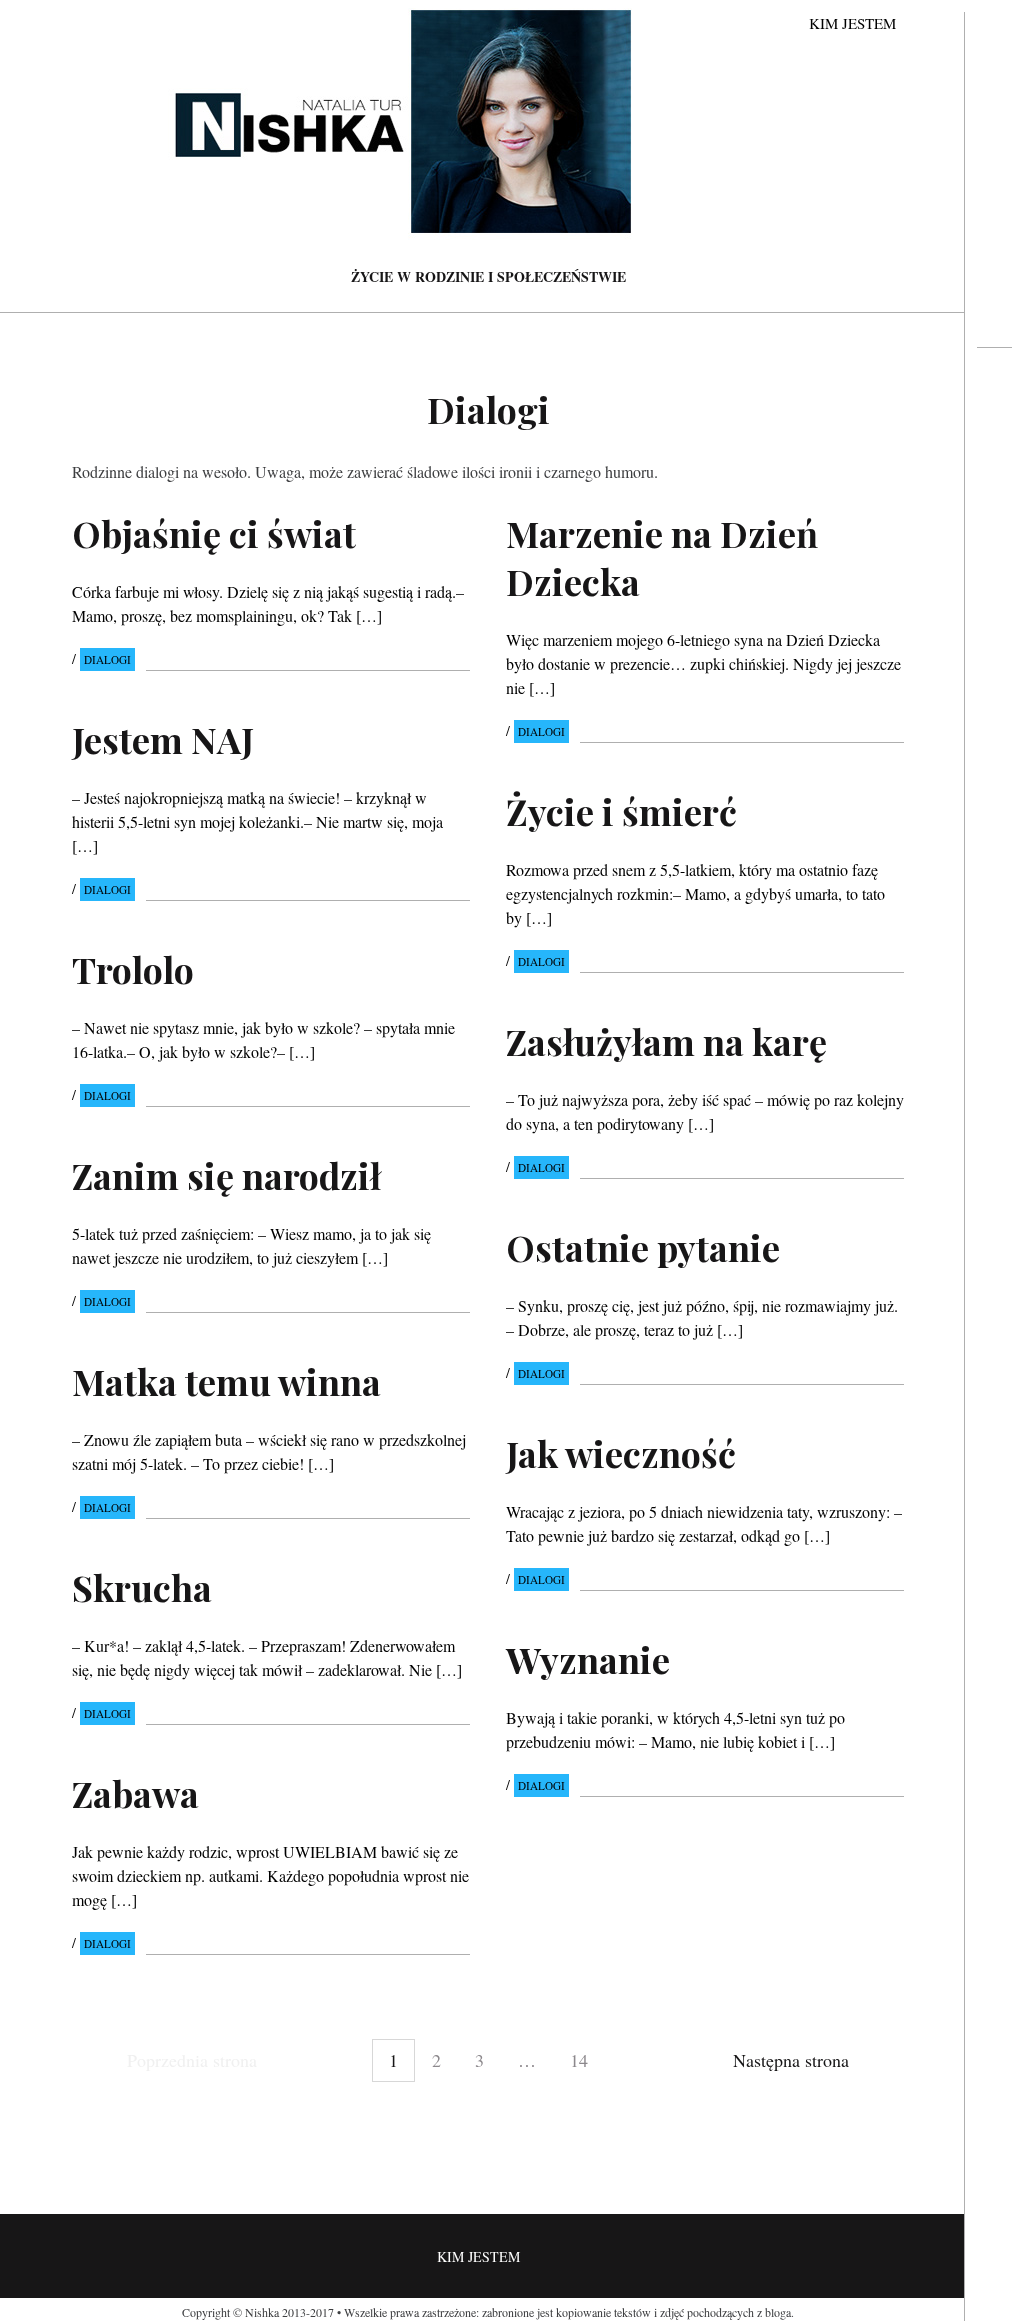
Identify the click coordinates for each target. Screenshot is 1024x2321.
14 (579, 2060)
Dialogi (107, 659)
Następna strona (791, 2060)
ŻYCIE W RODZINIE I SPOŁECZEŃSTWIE (488, 276)
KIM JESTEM (852, 23)
